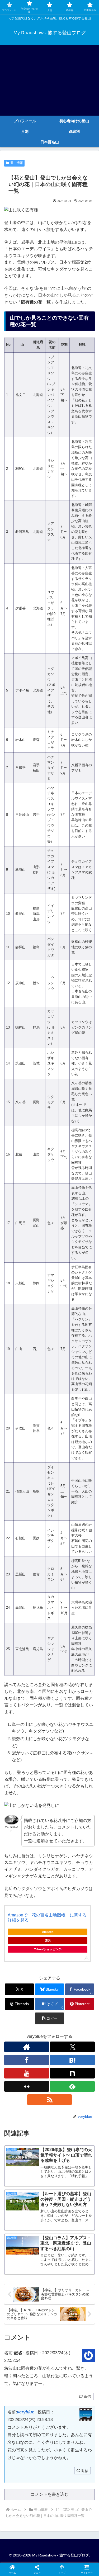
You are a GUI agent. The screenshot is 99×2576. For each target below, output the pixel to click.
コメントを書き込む (50, 2494)
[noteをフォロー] (72, 2073)
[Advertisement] (49, 80)
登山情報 (17, 163)
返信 (87, 2397)
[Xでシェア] (16, 1797)
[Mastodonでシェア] (38, 1797)
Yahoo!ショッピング (48, 1949)
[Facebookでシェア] (16, 1812)
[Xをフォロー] (72, 2047)
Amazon (48, 1932)
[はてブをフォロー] (72, 2060)
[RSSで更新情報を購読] (50, 2100)
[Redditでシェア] (61, 1812)
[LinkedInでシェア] (61, 1826)
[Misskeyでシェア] (82, 1797)
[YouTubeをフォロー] (27, 2073)
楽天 (48, 1940)
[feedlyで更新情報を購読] (72, 2086)
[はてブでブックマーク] (82, 1812)
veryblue (26, 2412)
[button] (49, 2018)
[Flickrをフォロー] (27, 2086)
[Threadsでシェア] (38, 1812)
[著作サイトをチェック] (27, 2047)
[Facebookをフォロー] (27, 2060)
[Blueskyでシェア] (61, 1797)
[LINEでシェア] (16, 1826)
